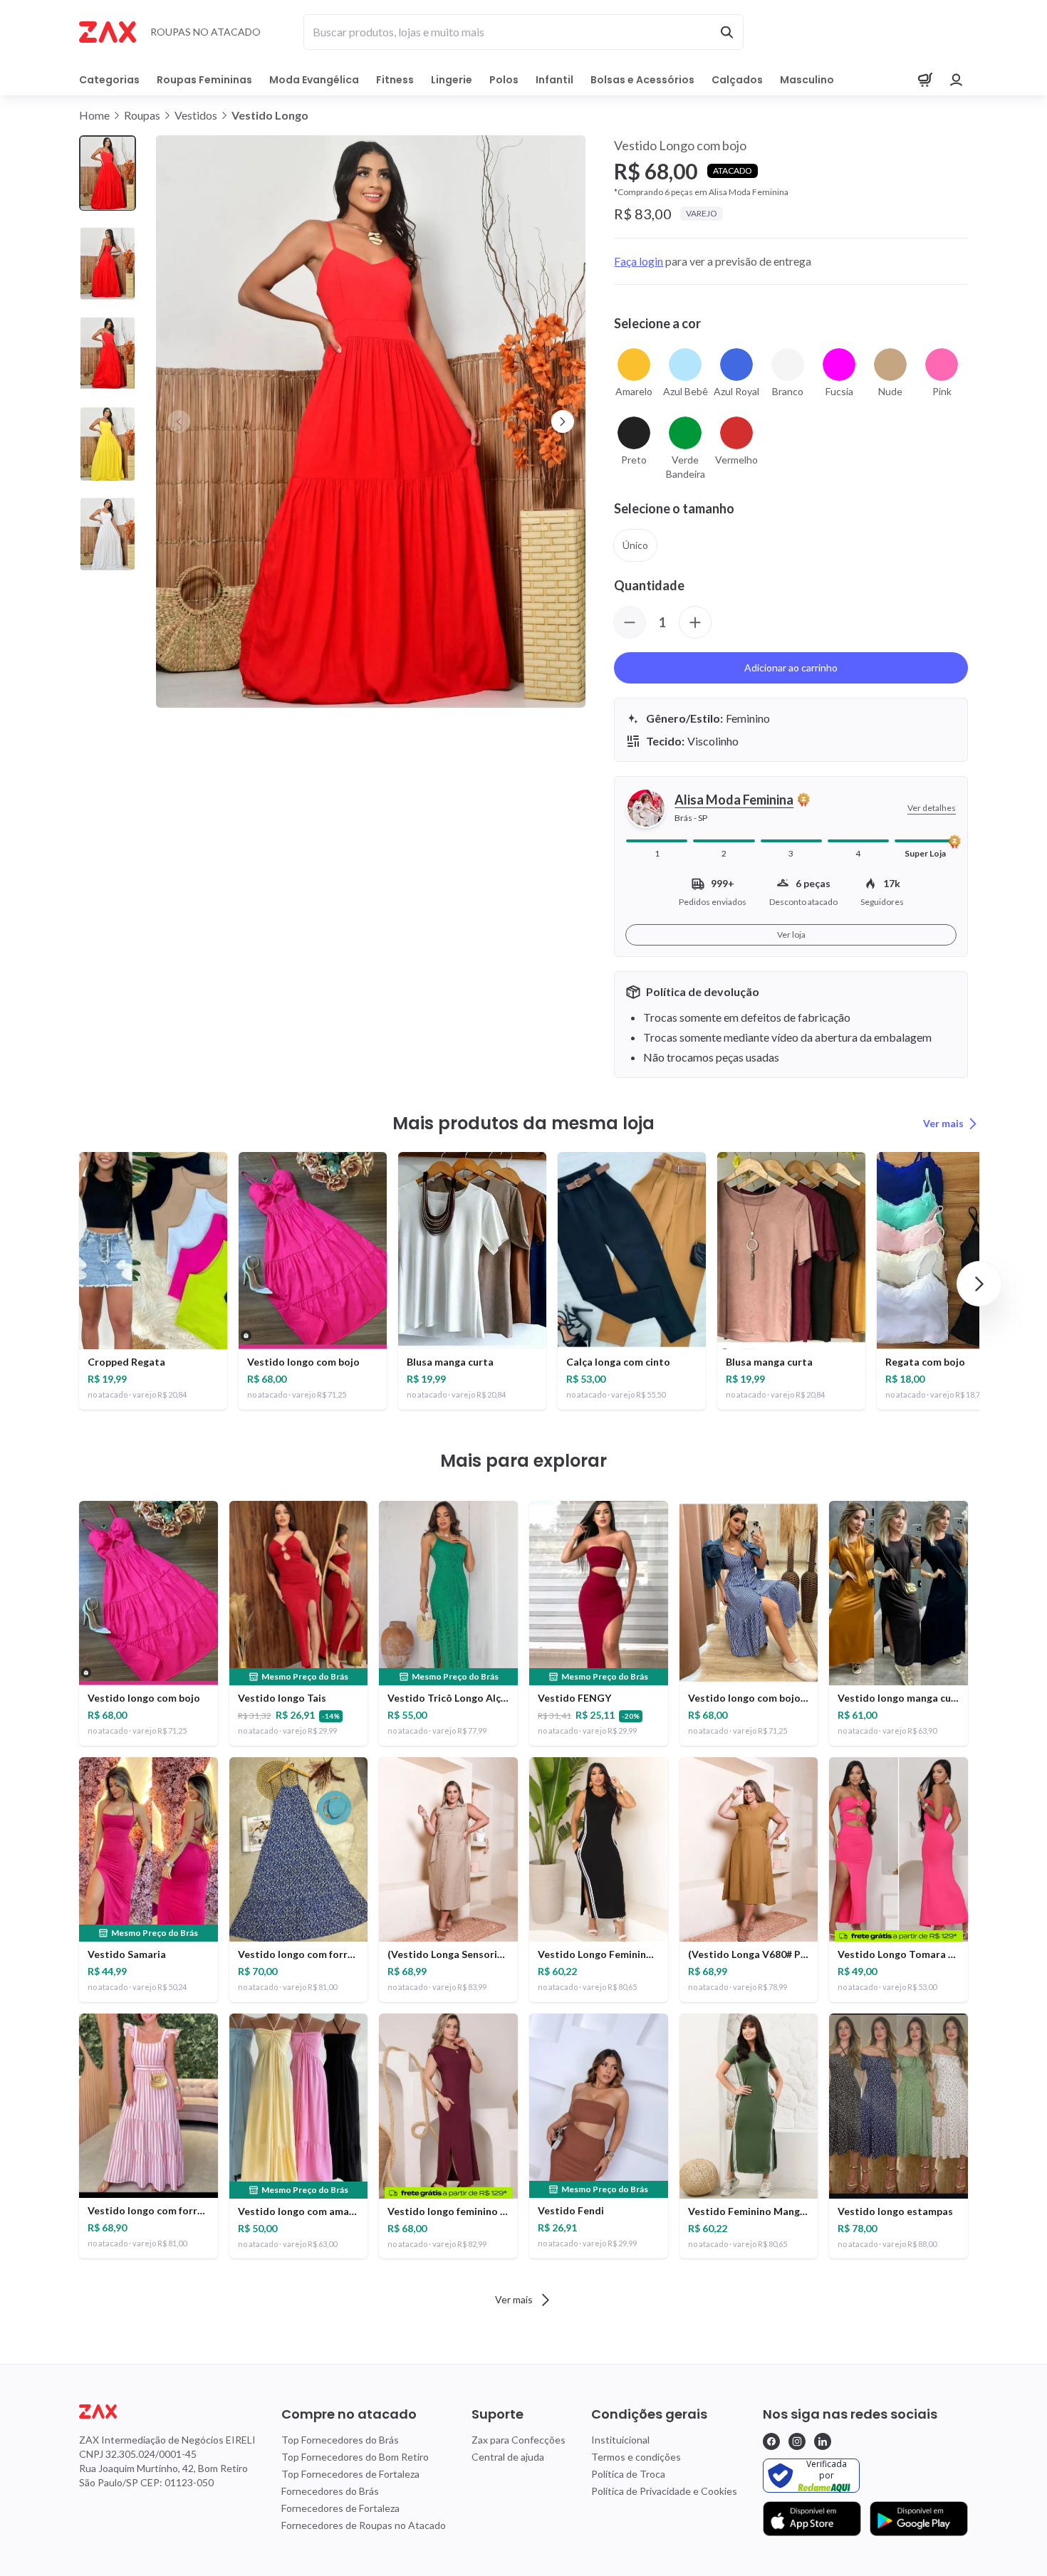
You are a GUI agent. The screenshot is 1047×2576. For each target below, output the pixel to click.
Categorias (109, 80)
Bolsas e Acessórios (642, 80)
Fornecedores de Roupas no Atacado (364, 2525)
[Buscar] (726, 32)
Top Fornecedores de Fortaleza (350, 2474)
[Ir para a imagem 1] (108, 173)
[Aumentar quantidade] (695, 622)
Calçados (737, 80)
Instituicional (620, 2440)
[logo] (167, 2412)
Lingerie (452, 80)
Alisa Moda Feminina (734, 800)
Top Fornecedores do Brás (340, 2440)
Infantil (554, 80)
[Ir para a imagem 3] (108, 354)
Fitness (395, 80)
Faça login (639, 261)
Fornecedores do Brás (330, 2491)
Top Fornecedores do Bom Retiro (355, 2457)
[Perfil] (957, 80)
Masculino (807, 80)
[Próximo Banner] (563, 422)
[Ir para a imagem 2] (108, 264)
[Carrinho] (925, 80)
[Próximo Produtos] (979, 1284)
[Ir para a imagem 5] (108, 534)
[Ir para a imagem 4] (108, 444)
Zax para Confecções (519, 2440)
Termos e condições (636, 2457)
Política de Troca (628, 2474)
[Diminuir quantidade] (630, 622)
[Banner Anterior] (179, 422)
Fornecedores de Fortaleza (340, 2508)
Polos (504, 80)
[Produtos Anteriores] (68, 1284)
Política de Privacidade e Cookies (664, 2491)
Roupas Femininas (204, 80)
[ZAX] (108, 32)
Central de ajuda (508, 2457)
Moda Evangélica (314, 80)
